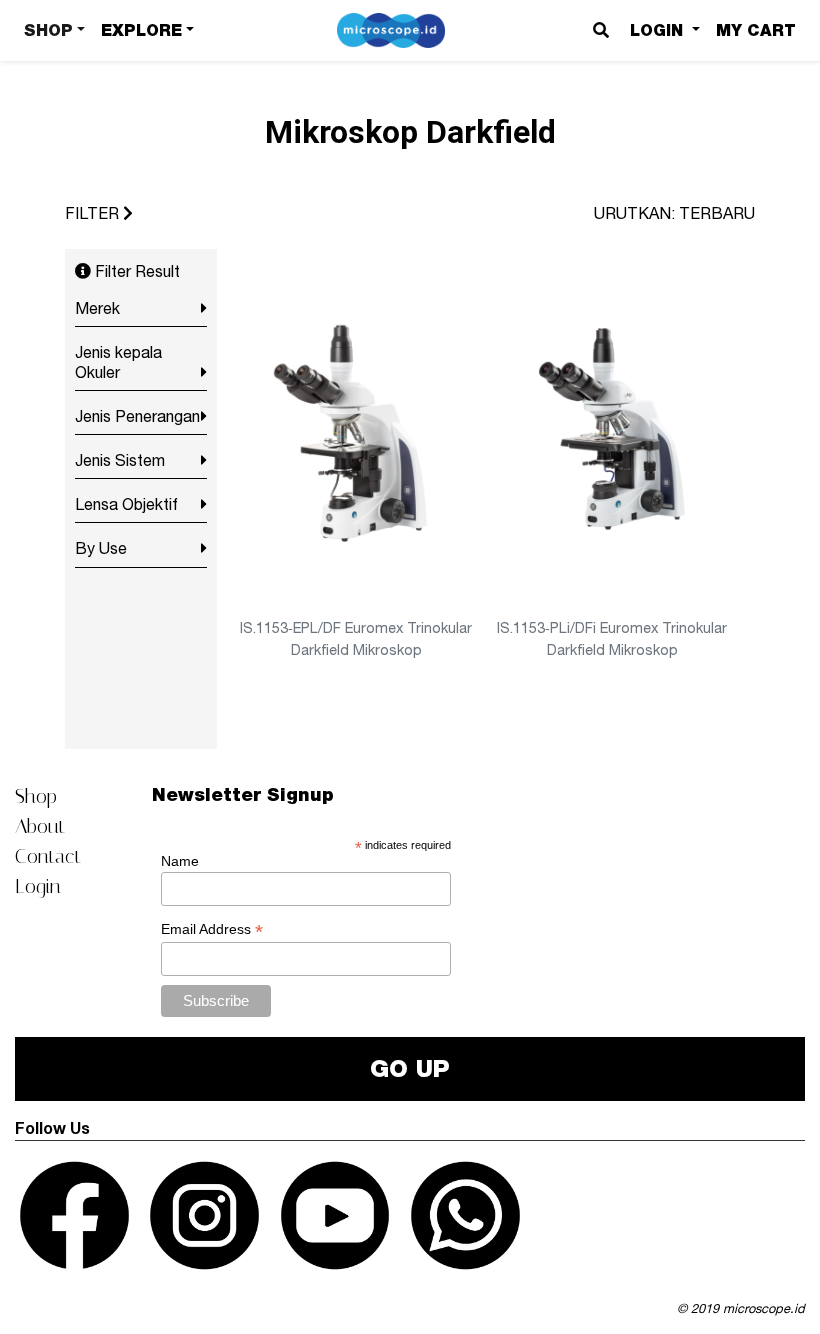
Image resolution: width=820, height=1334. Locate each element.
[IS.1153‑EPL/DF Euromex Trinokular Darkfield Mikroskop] (357, 431)
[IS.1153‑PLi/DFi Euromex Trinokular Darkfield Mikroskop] (612, 431)
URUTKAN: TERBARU (674, 213)
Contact (48, 856)
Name (180, 861)
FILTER (94, 213)
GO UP (410, 1068)
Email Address (212, 929)
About (40, 826)
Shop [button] (48, 30)
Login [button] (659, 30)
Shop (36, 796)
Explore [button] (141, 30)
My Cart (756, 30)
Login (38, 886)
